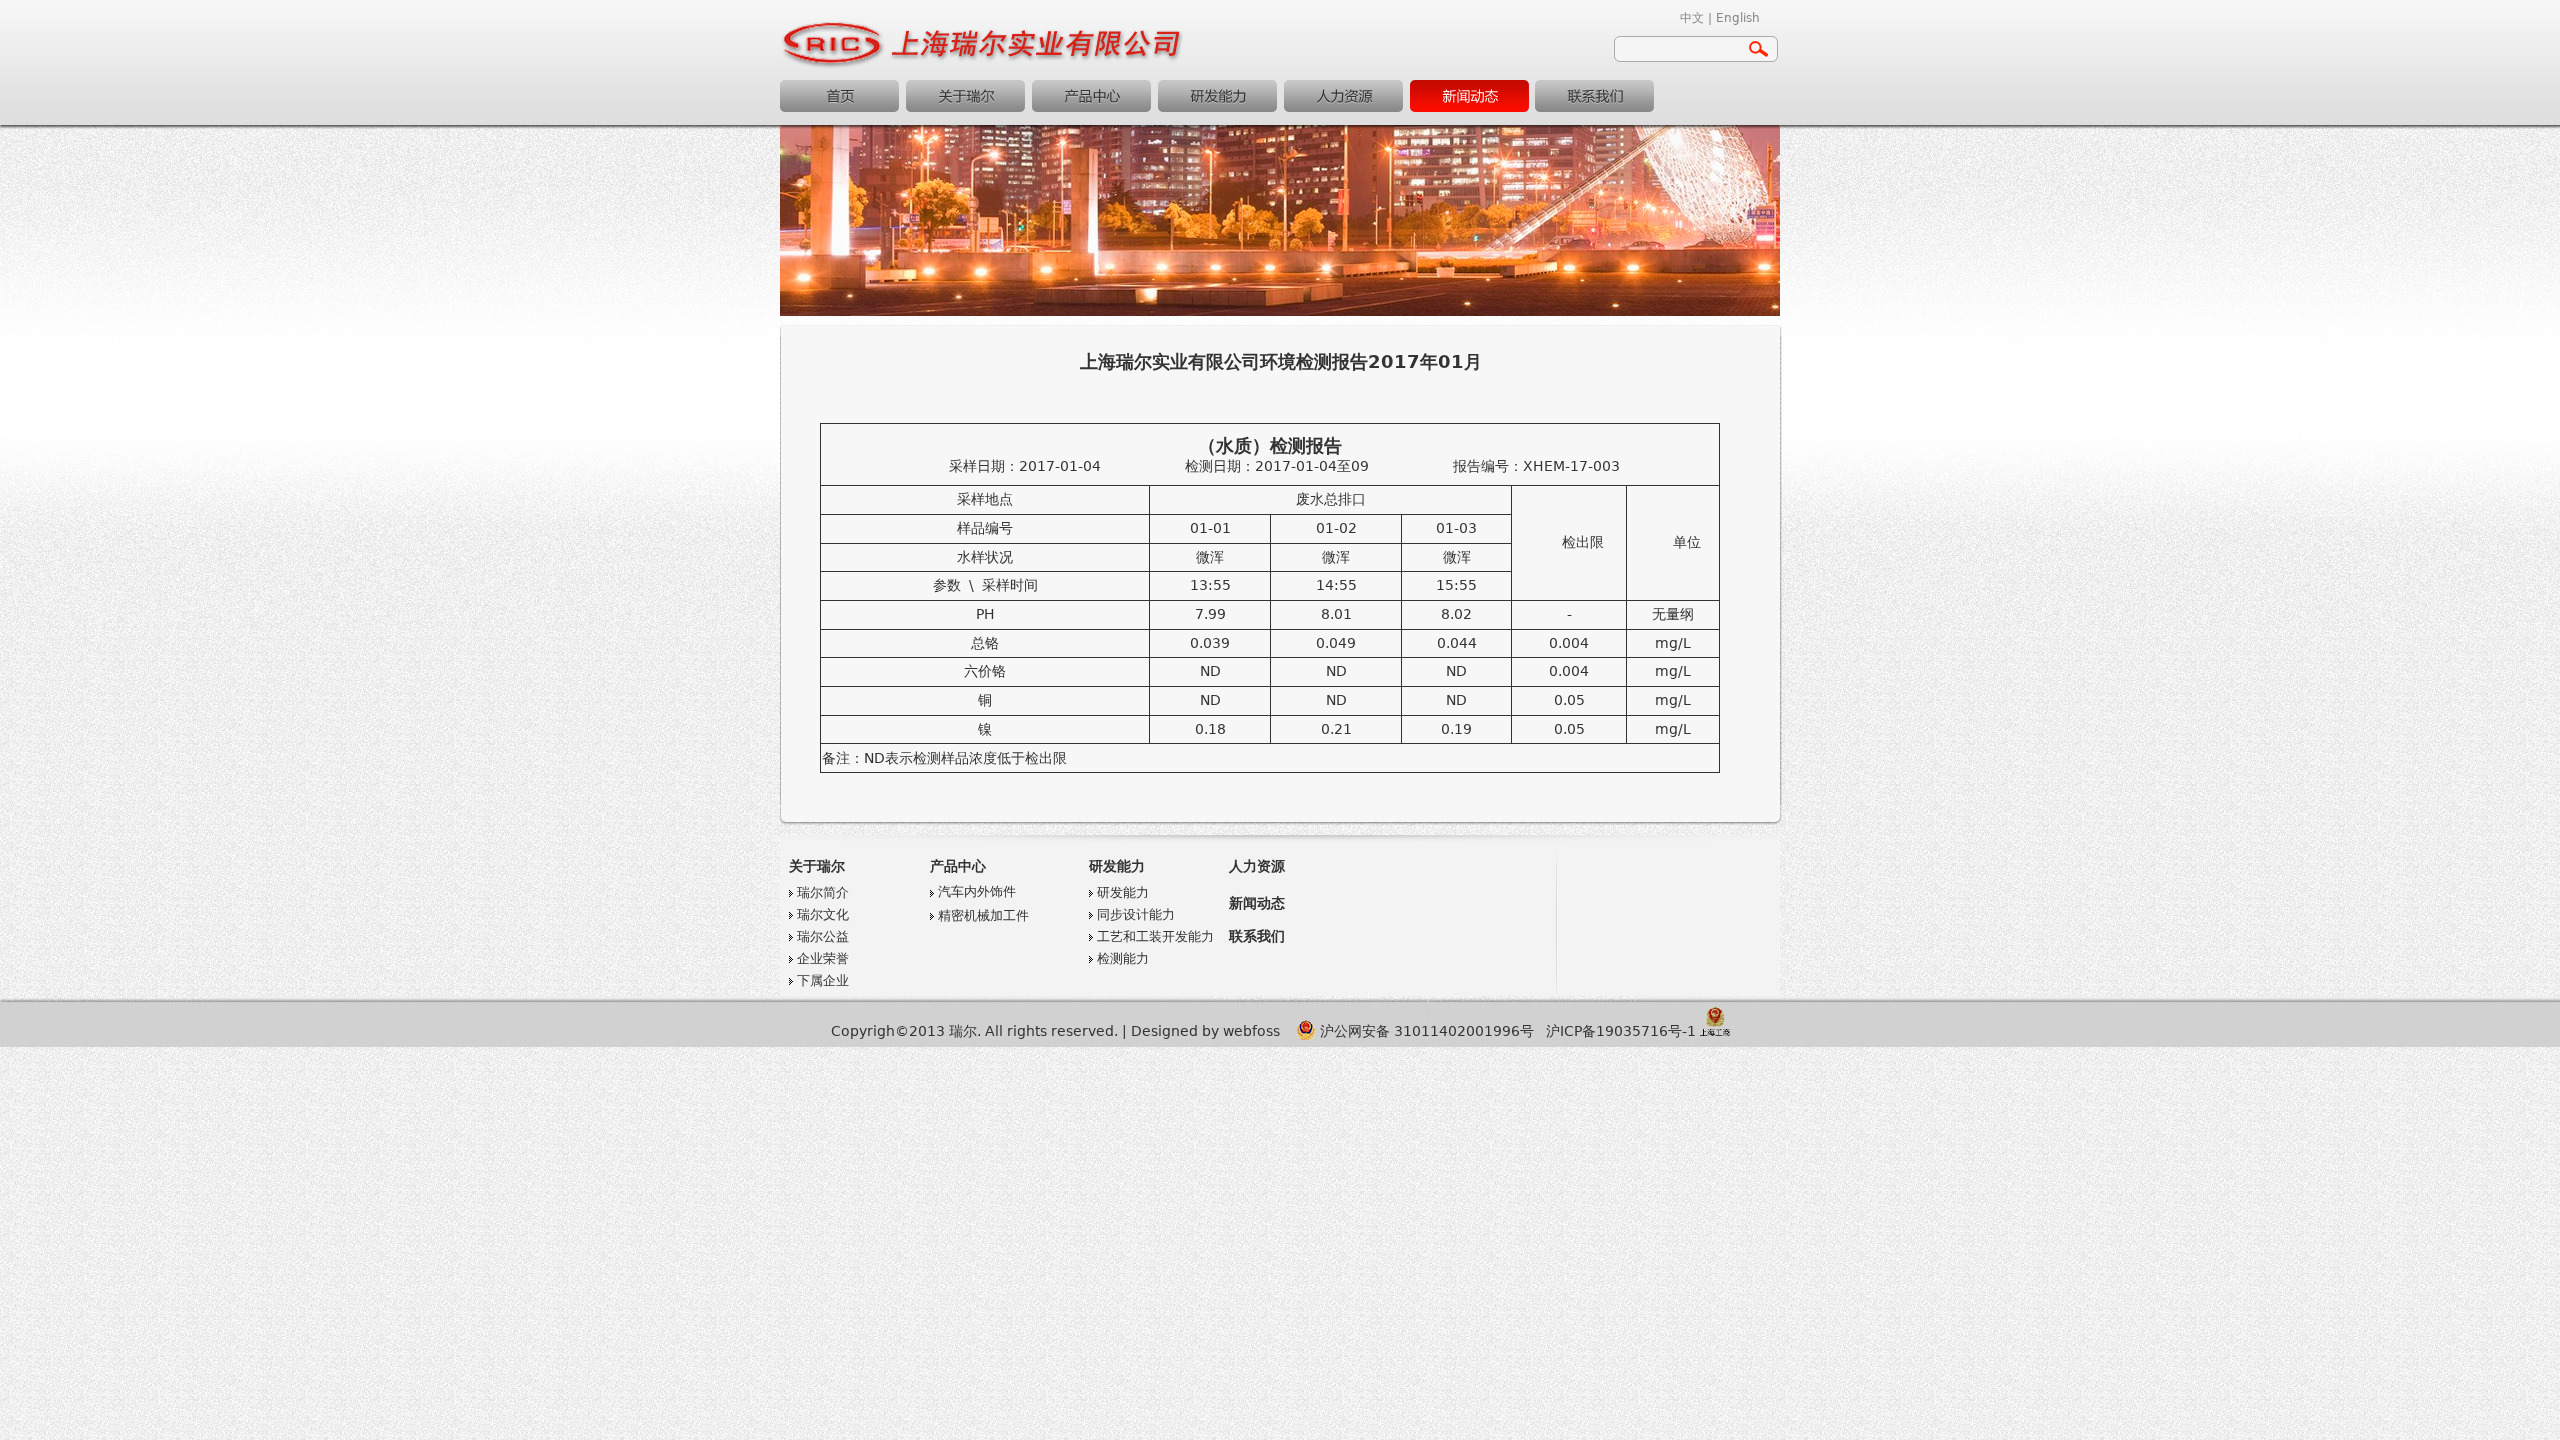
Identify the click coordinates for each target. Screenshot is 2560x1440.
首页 (839, 96)
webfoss (1251, 1031)
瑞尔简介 (823, 892)
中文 (1692, 18)
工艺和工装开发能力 (1155, 936)
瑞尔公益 (823, 936)
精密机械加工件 (983, 915)
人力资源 (1343, 96)
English (1738, 18)
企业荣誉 (823, 958)
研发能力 (1217, 96)
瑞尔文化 (823, 914)
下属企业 (823, 980)
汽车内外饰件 (977, 891)
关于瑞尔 (965, 96)
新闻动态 (1469, 96)
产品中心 (1091, 96)
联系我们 (1594, 96)
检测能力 (1123, 958)
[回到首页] (983, 65)
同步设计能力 (1136, 914)
